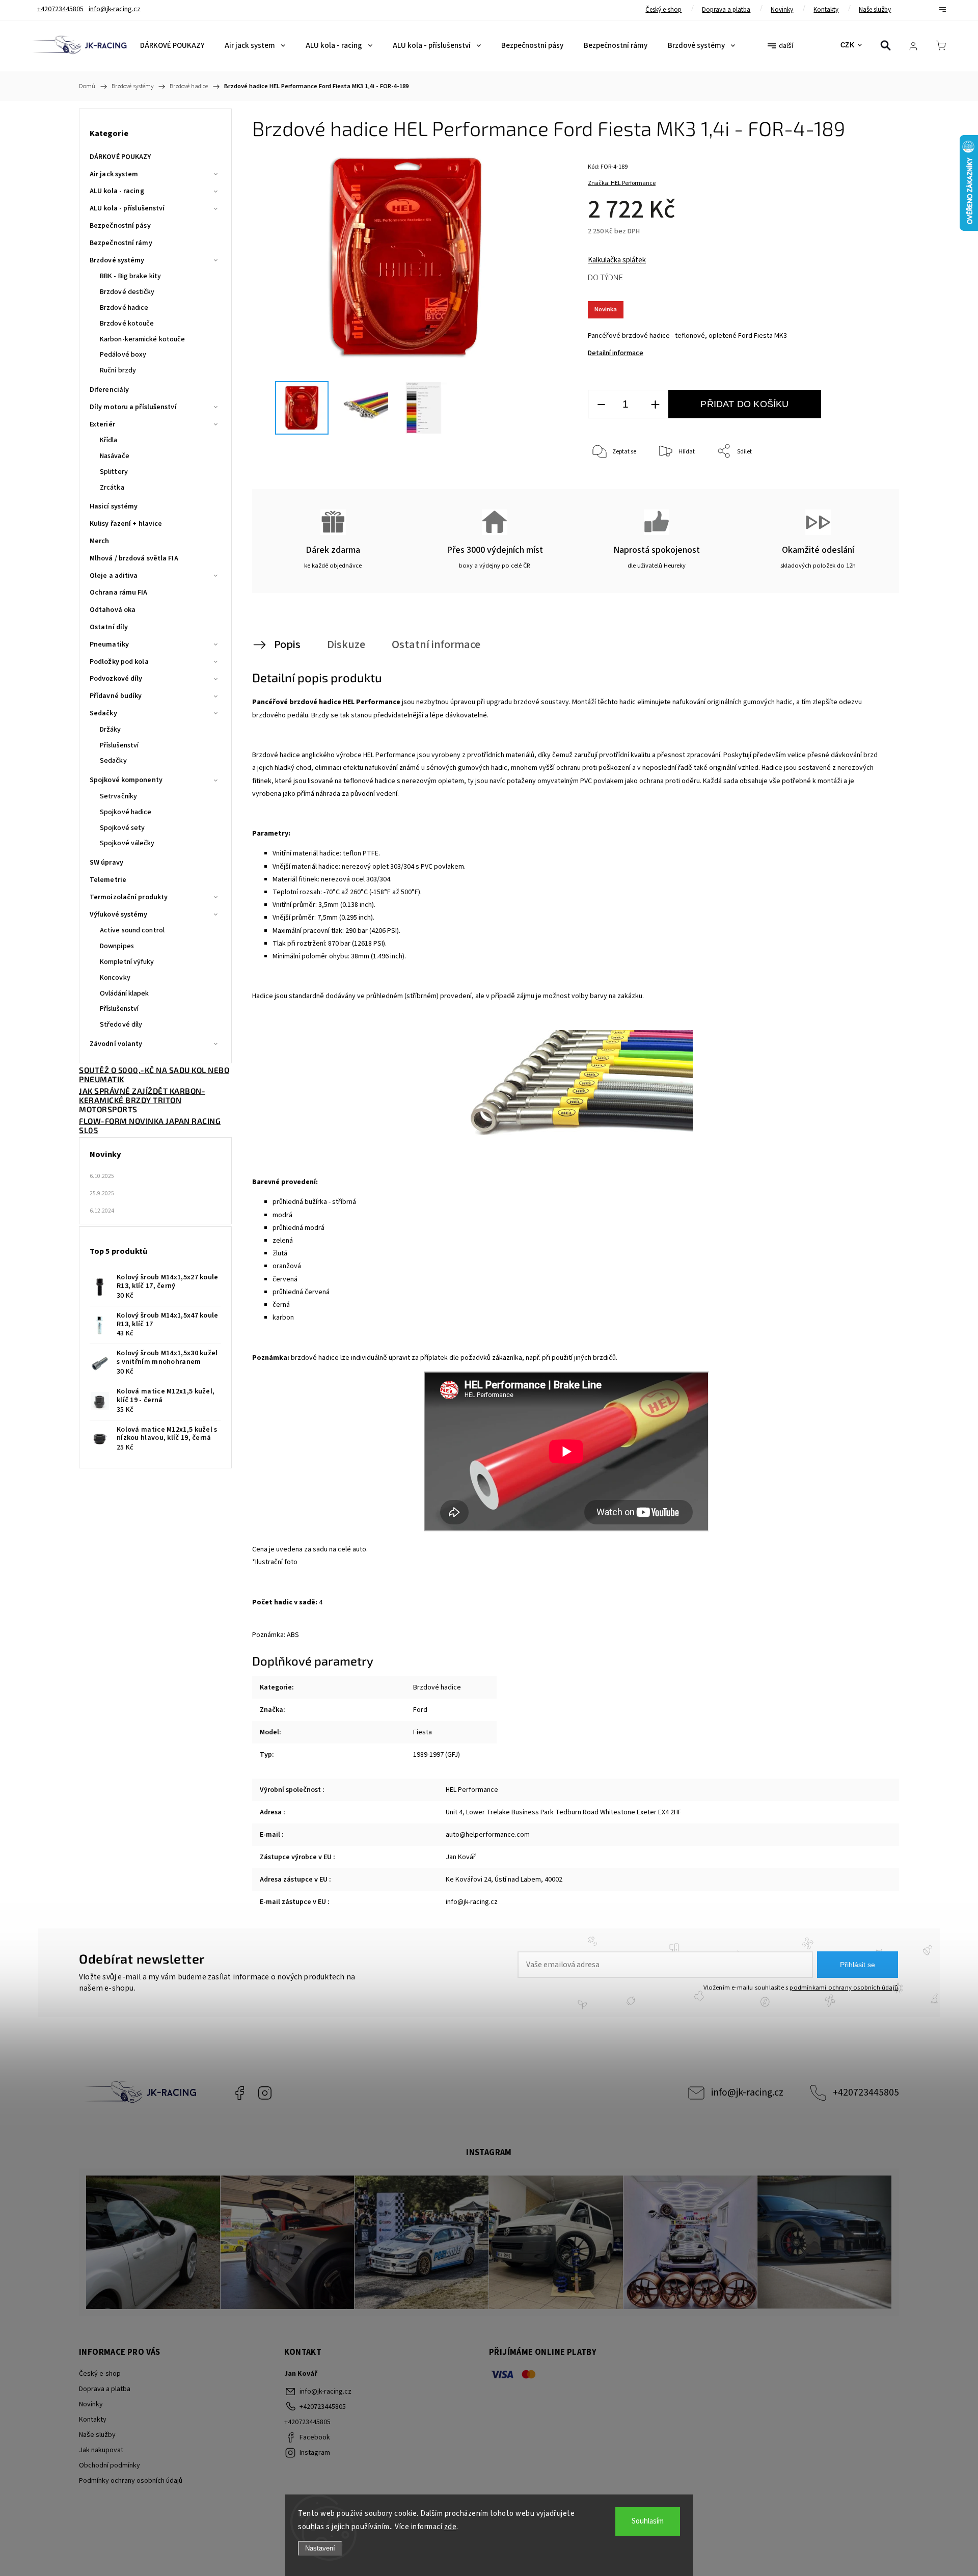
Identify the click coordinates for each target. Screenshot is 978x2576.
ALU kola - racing (117, 191)
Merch (100, 541)
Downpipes (117, 946)
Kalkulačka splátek (617, 260)
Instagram (265, 2093)
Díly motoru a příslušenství (133, 407)
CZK (848, 45)
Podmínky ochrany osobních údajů (131, 2481)
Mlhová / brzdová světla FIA (134, 558)
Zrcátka (112, 488)
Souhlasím (648, 2521)
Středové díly (121, 1025)
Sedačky (103, 713)
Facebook (239, 2093)
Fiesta (423, 1732)
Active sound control (132, 930)
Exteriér (102, 424)
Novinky (782, 10)
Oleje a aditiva (114, 576)
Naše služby (875, 10)
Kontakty (826, 10)
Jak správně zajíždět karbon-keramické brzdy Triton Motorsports (142, 1100)
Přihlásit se (858, 1965)
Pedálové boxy (123, 355)
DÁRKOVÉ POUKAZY (120, 157)
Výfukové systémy (119, 915)
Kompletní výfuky (127, 962)
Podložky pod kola (119, 662)
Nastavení (320, 2548)
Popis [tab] (287, 645)
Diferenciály (109, 390)
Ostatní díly (109, 627)
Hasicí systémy (114, 506)
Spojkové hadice (126, 812)
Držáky (111, 730)
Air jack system (114, 174)
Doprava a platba (726, 10)
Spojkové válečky (127, 843)
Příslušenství (119, 745)
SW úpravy (106, 863)
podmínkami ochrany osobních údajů (844, 1988)
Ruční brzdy (118, 370)
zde (451, 2527)
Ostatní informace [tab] (436, 645)
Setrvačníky (118, 796)
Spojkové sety (122, 828)
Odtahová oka (113, 610)
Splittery (114, 472)
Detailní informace (616, 353)
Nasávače (115, 456)
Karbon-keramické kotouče (142, 339)
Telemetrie (108, 880)
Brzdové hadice (124, 308)
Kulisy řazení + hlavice (126, 524)
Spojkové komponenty (126, 780)
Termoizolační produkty (129, 897)
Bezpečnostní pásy (120, 226)
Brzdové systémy (117, 260)
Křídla (109, 440)
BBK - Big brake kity (130, 276)
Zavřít (865, 485)
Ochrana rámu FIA (119, 593)
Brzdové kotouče (127, 324)
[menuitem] (172, 46)
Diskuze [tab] (346, 645)
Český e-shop (663, 10)
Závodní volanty (116, 1044)
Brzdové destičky (127, 292)
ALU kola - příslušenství (127, 208)
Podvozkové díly (116, 679)
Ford (420, 1710)
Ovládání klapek (125, 994)
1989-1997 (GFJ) (437, 1755)
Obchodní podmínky (110, 2465)
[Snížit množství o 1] (601, 404)
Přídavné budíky (116, 696)
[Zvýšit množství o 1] (655, 404)
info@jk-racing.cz (747, 2092)
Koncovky (115, 978)
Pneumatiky (109, 645)
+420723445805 (866, 2092)
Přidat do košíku (744, 404)
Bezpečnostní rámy (121, 243)
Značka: (622, 183)
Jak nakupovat (101, 2450)
